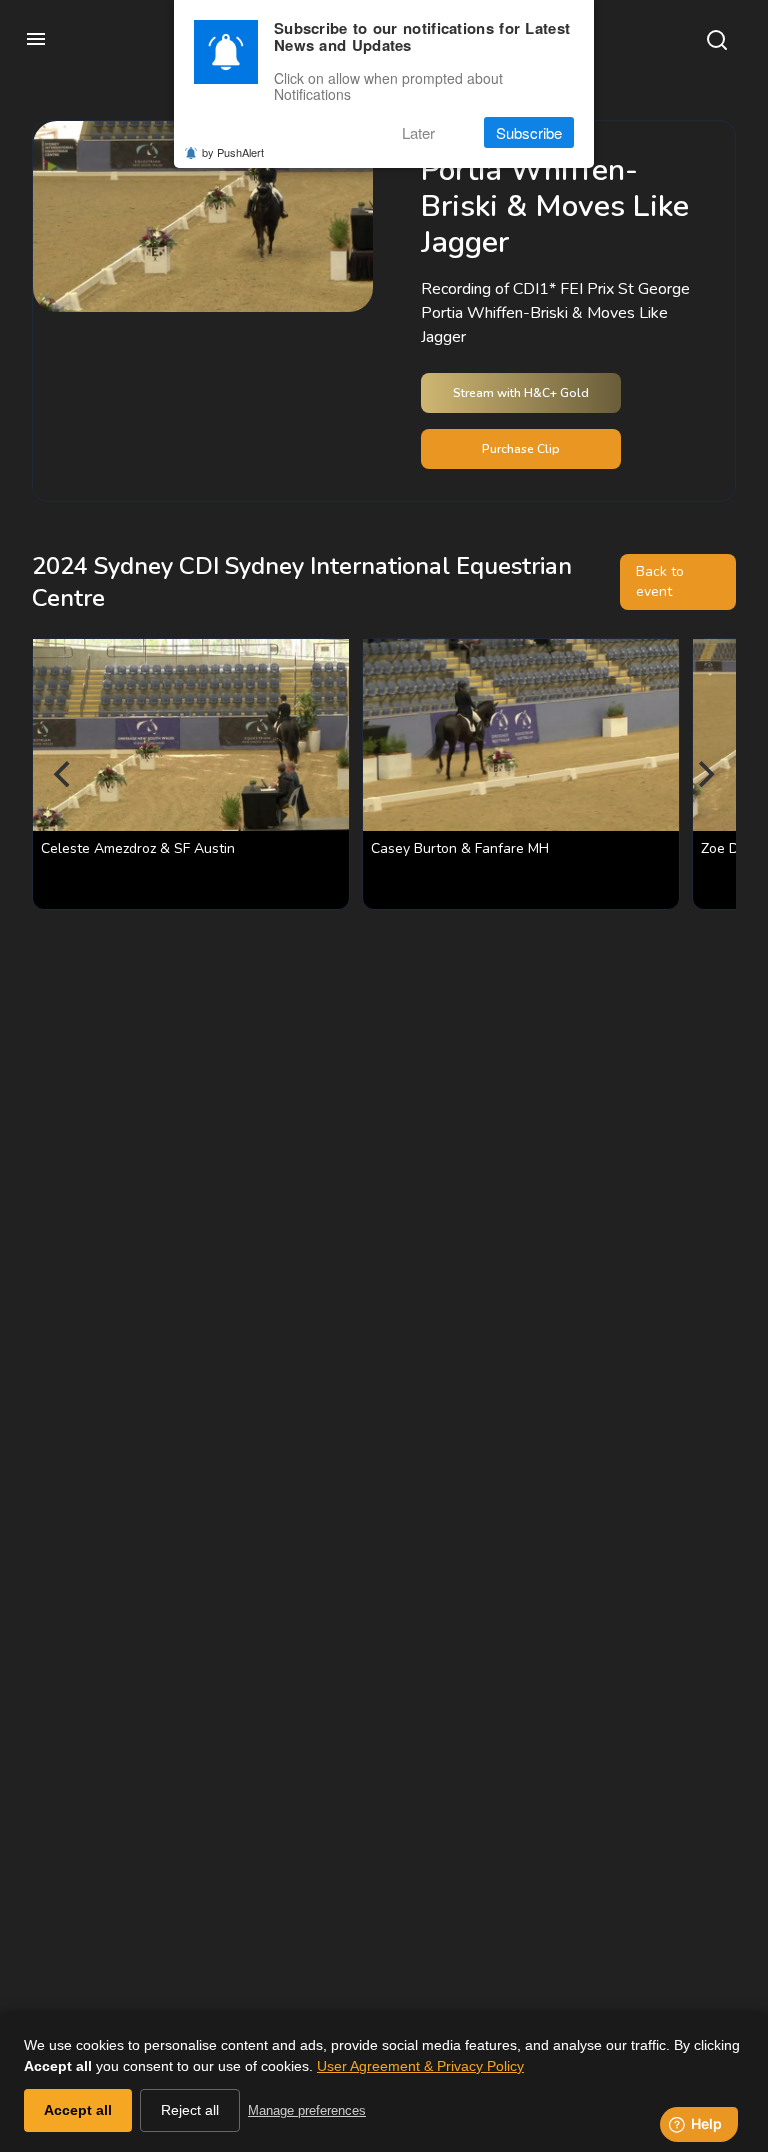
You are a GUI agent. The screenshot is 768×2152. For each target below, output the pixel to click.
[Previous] (64, 774)
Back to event (660, 581)
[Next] (704, 774)
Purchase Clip (521, 449)
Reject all (190, 2110)
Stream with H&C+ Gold (521, 393)
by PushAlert (233, 152)
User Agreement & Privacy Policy (420, 2066)
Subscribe (529, 132)
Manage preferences (307, 2110)
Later (418, 132)
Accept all (78, 2110)
